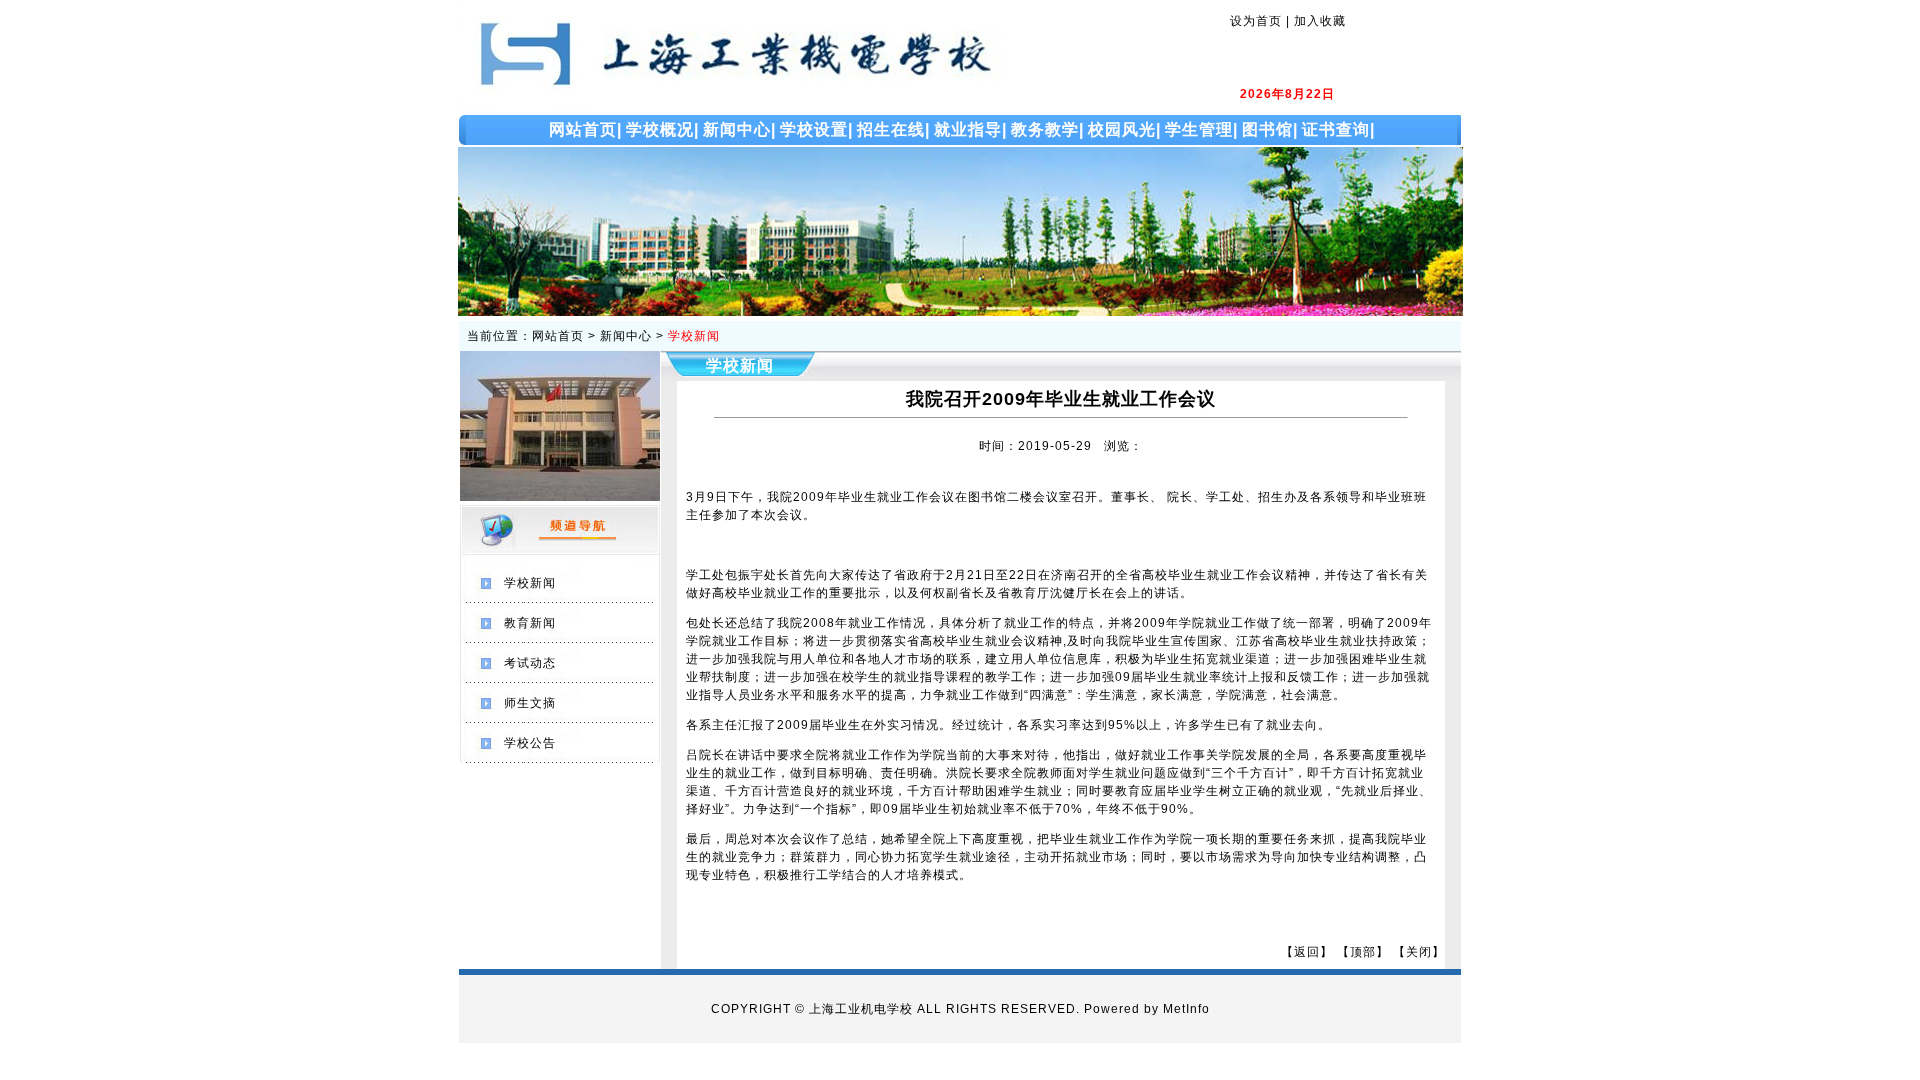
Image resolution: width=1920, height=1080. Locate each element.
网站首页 (558, 336)
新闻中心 (626, 336)
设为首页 (1256, 21)
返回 (1307, 952)
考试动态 (530, 663)
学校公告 (530, 743)
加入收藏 (1320, 21)
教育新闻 (530, 623)
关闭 (1419, 952)
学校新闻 (694, 336)
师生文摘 (530, 703)
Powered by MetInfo (1147, 1009)
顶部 (1363, 952)
